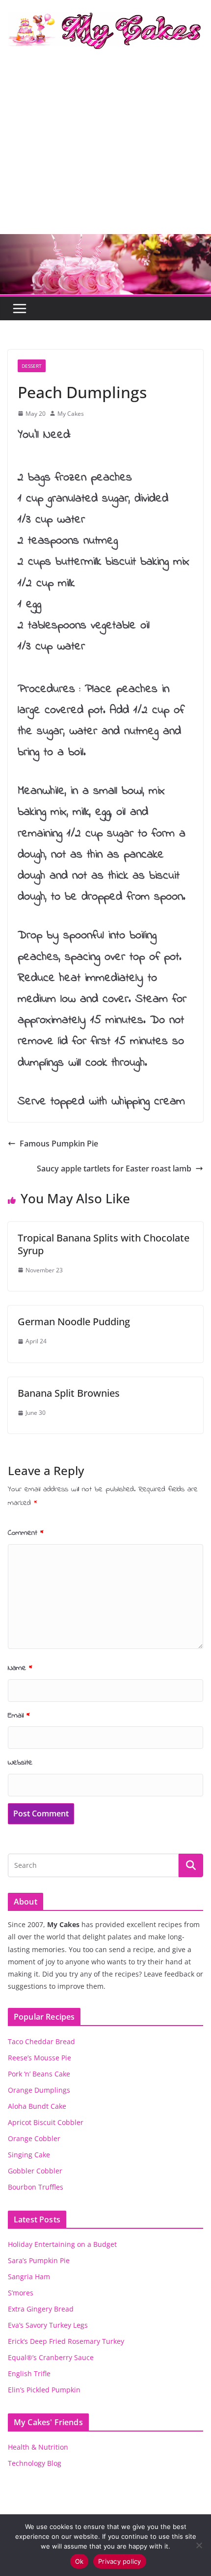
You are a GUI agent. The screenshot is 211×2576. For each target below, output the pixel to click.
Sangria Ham (29, 2277)
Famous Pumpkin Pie (59, 1144)
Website (20, 1763)
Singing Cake (29, 2155)
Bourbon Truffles (36, 2187)
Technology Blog (35, 2463)
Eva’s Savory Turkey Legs (48, 2325)
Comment (26, 1533)
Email (19, 1716)
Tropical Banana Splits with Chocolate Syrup (104, 1244)
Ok (79, 2561)
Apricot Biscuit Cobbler (46, 2122)
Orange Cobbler (34, 2138)
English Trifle (29, 2373)
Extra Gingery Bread (41, 2309)
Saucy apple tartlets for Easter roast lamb (114, 1169)
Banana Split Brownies (69, 1393)
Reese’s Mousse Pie (40, 2058)
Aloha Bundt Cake (37, 2106)
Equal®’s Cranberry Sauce (51, 2357)
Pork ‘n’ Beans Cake (39, 2074)
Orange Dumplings (39, 2090)
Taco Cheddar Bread (41, 2041)
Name (20, 1668)
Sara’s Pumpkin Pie (39, 2260)
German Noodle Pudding (74, 1322)
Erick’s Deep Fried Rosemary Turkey (66, 2341)
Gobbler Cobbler (35, 2171)
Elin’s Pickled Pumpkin (44, 2390)
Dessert (32, 366)
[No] (199, 2545)
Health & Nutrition (38, 2447)
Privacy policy (120, 2561)
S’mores (21, 2293)
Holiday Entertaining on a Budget (62, 2244)
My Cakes (71, 414)
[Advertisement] (105, 150)
